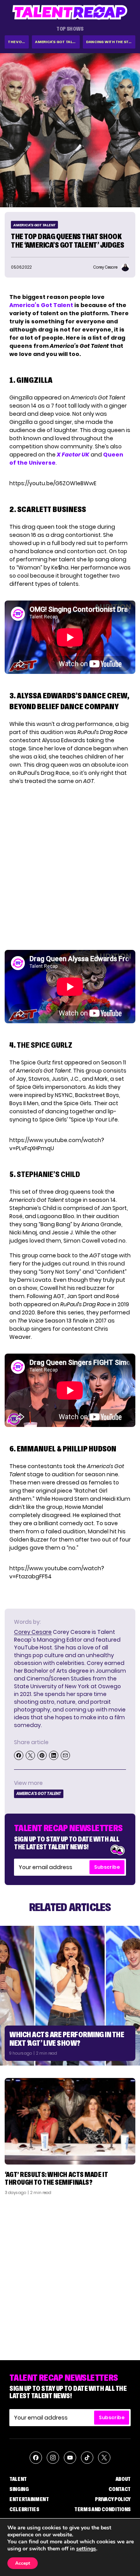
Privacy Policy (113, 2499)
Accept (23, 2563)
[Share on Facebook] (19, 1755)
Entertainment (29, 2499)
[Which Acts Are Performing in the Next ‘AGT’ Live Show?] (70, 1996)
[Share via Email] (65, 1755)
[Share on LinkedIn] (54, 1755)
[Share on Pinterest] (42, 1755)
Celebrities (24, 2509)
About (123, 2479)
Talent (18, 2479)
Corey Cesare (33, 1632)
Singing (19, 2489)
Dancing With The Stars (111, 42)
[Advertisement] (70, 2275)
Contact (120, 2489)
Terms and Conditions (102, 2509)
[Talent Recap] (70, 12)
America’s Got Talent (41, 305)
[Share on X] (30, 1755)
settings (86, 2549)
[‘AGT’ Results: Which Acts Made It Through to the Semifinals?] (70, 2121)
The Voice (18, 42)
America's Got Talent (57, 42)
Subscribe (107, 1867)
